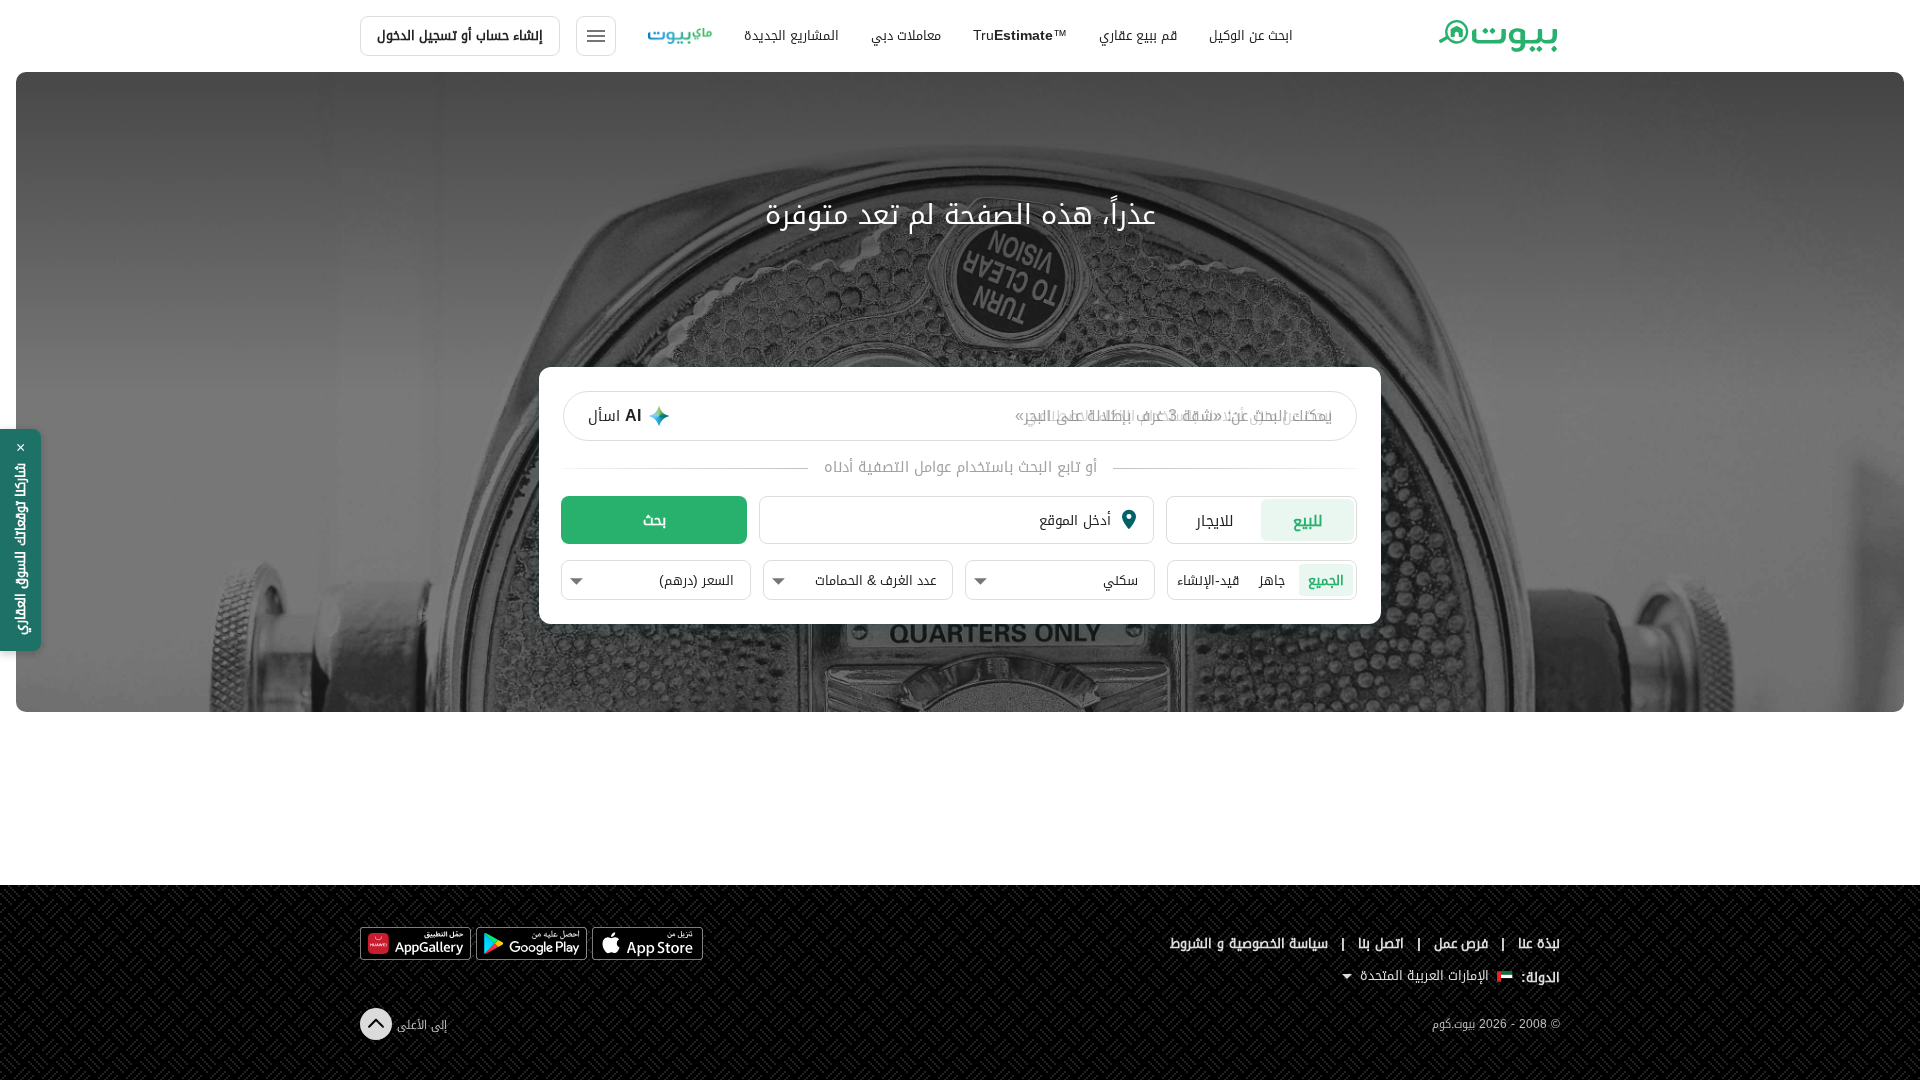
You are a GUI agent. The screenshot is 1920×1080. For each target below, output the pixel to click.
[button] (1056, 581)
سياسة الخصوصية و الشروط (1249, 943)
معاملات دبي (906, 35)
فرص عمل (1461, 943)
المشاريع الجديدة (791, 35)
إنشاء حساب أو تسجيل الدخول (460, 35)
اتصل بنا (1381, 943)
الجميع (1326, 580)
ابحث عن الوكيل (1251, 35)
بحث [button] (654, 520)
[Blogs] (680, 36)
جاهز (1272, 580)
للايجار (1215, 520)
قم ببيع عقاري (1138, 35)
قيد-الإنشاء (1208, 580)
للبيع (1308, 520)
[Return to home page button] (1497, 36)
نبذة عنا (1539, 943)
